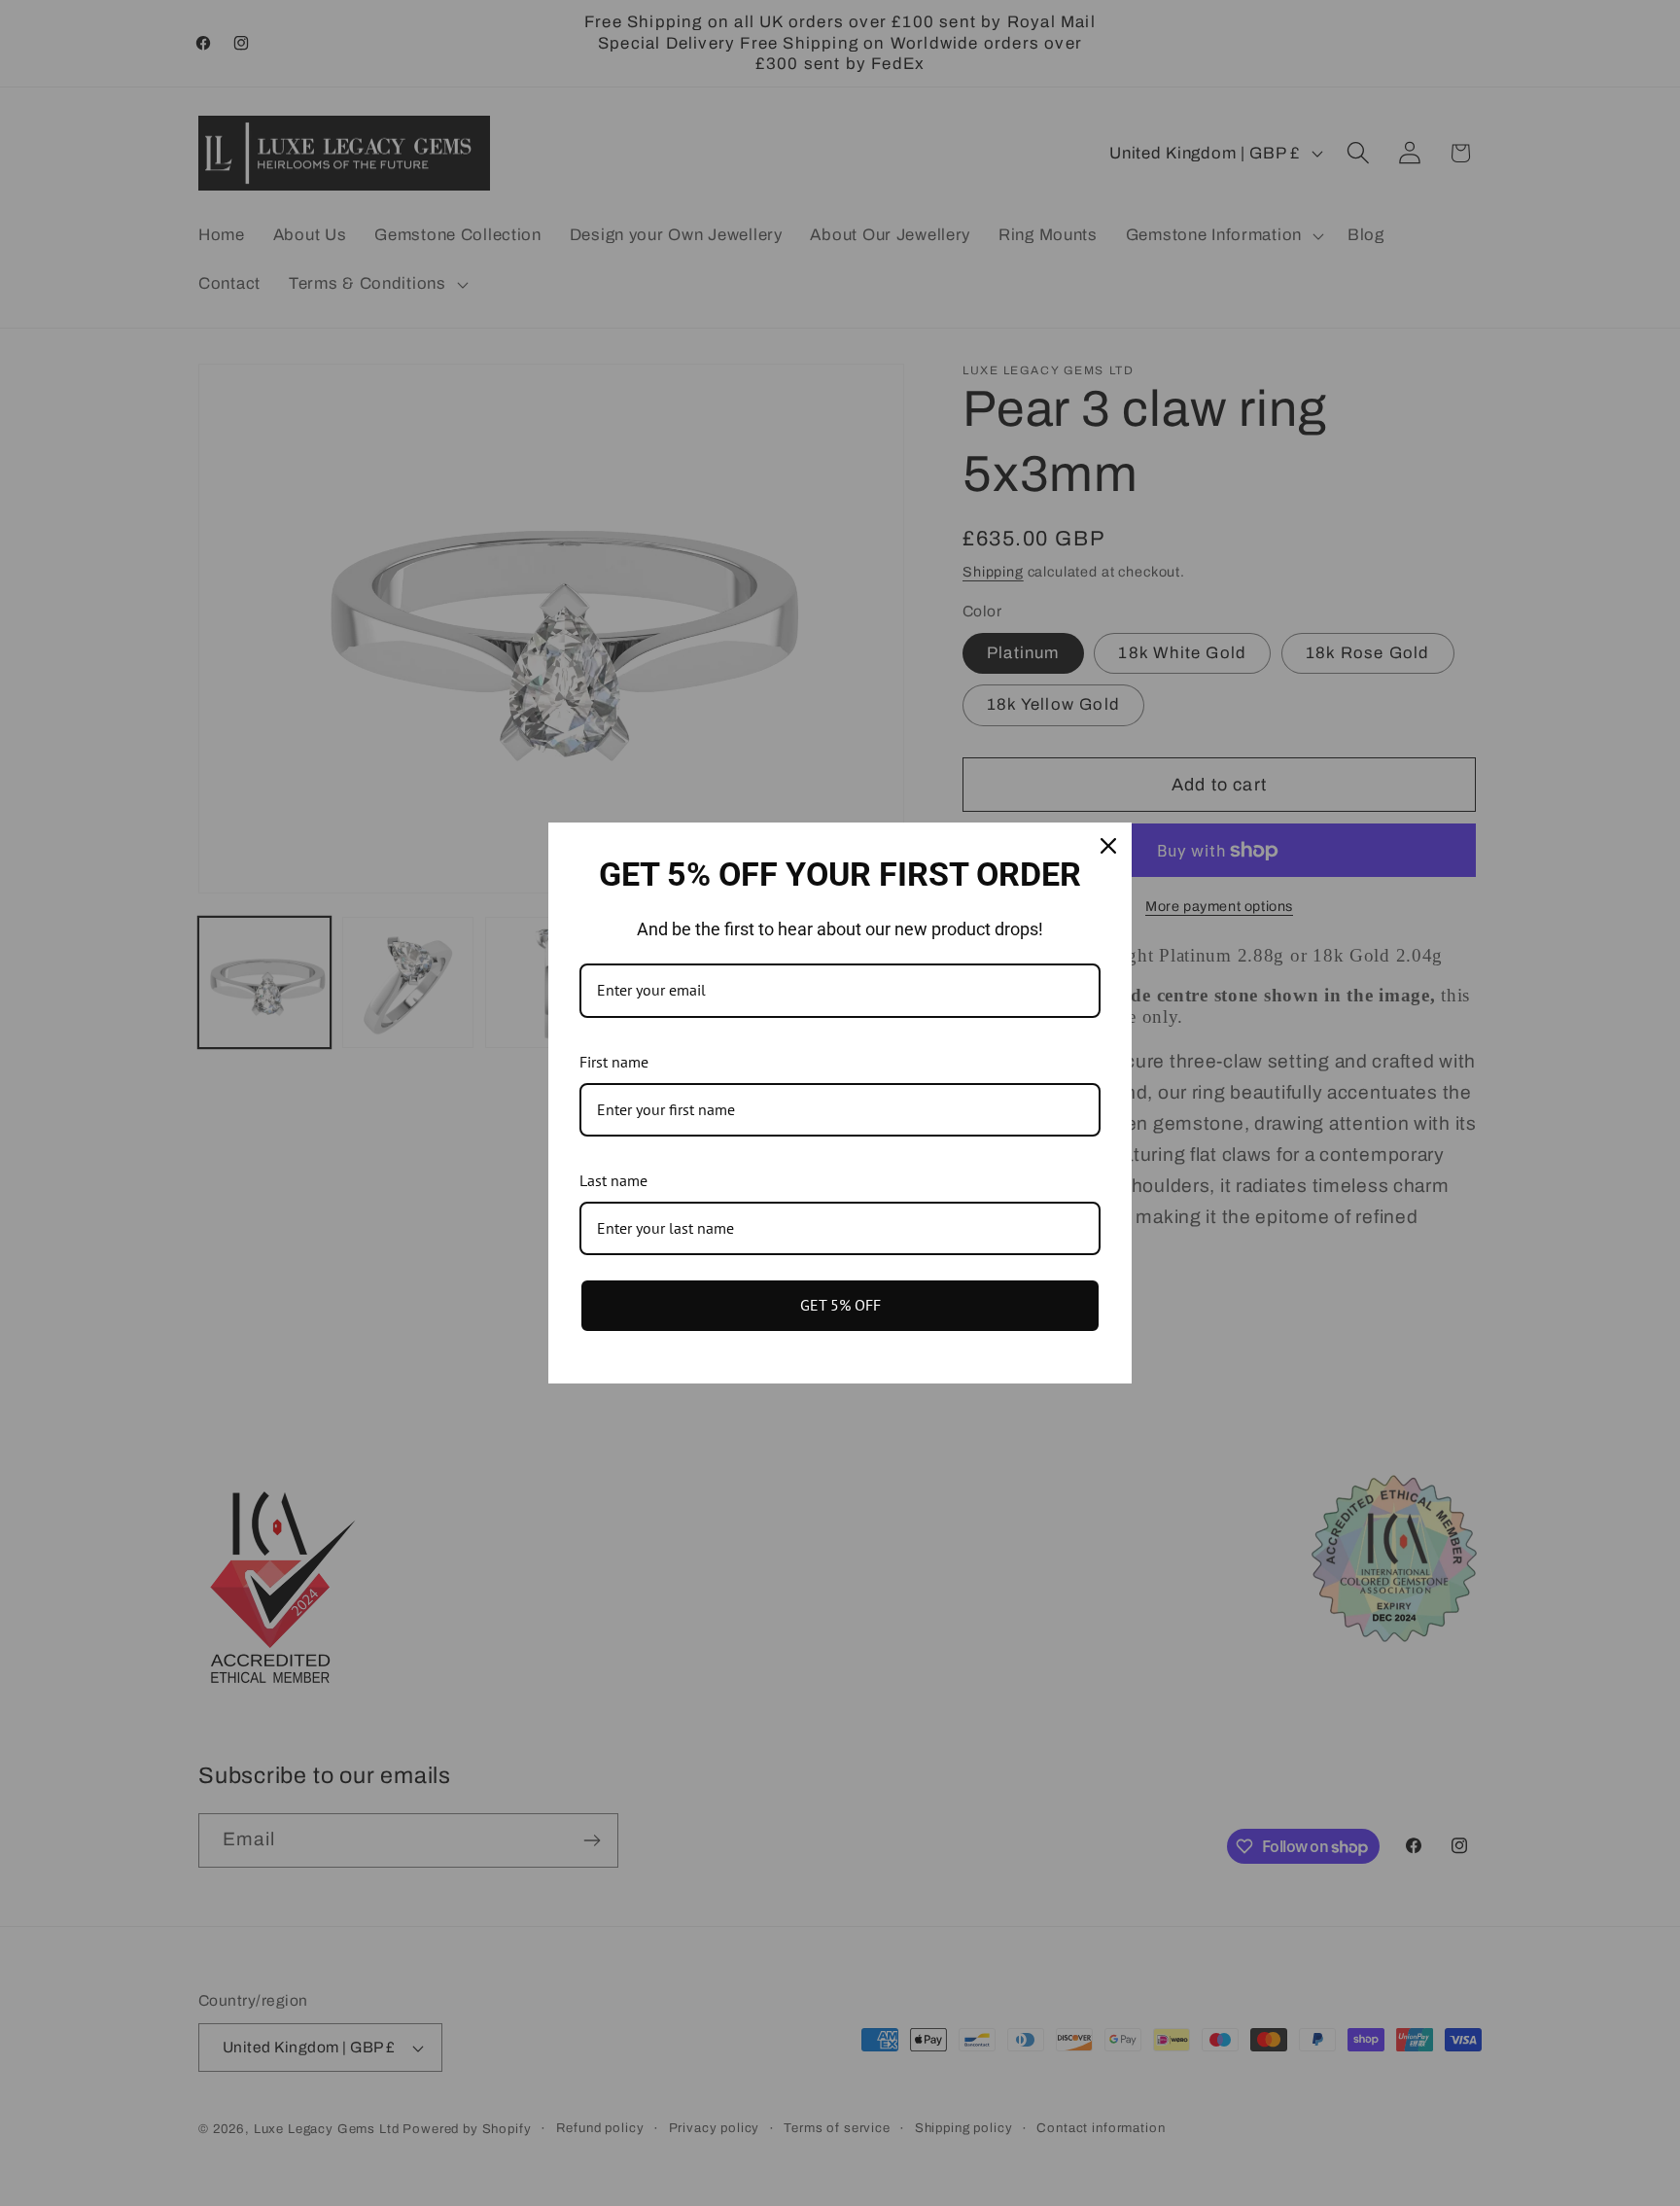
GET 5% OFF (840, 1305)
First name (614, 1062)
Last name (613, 1180)
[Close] (1108, 846)
